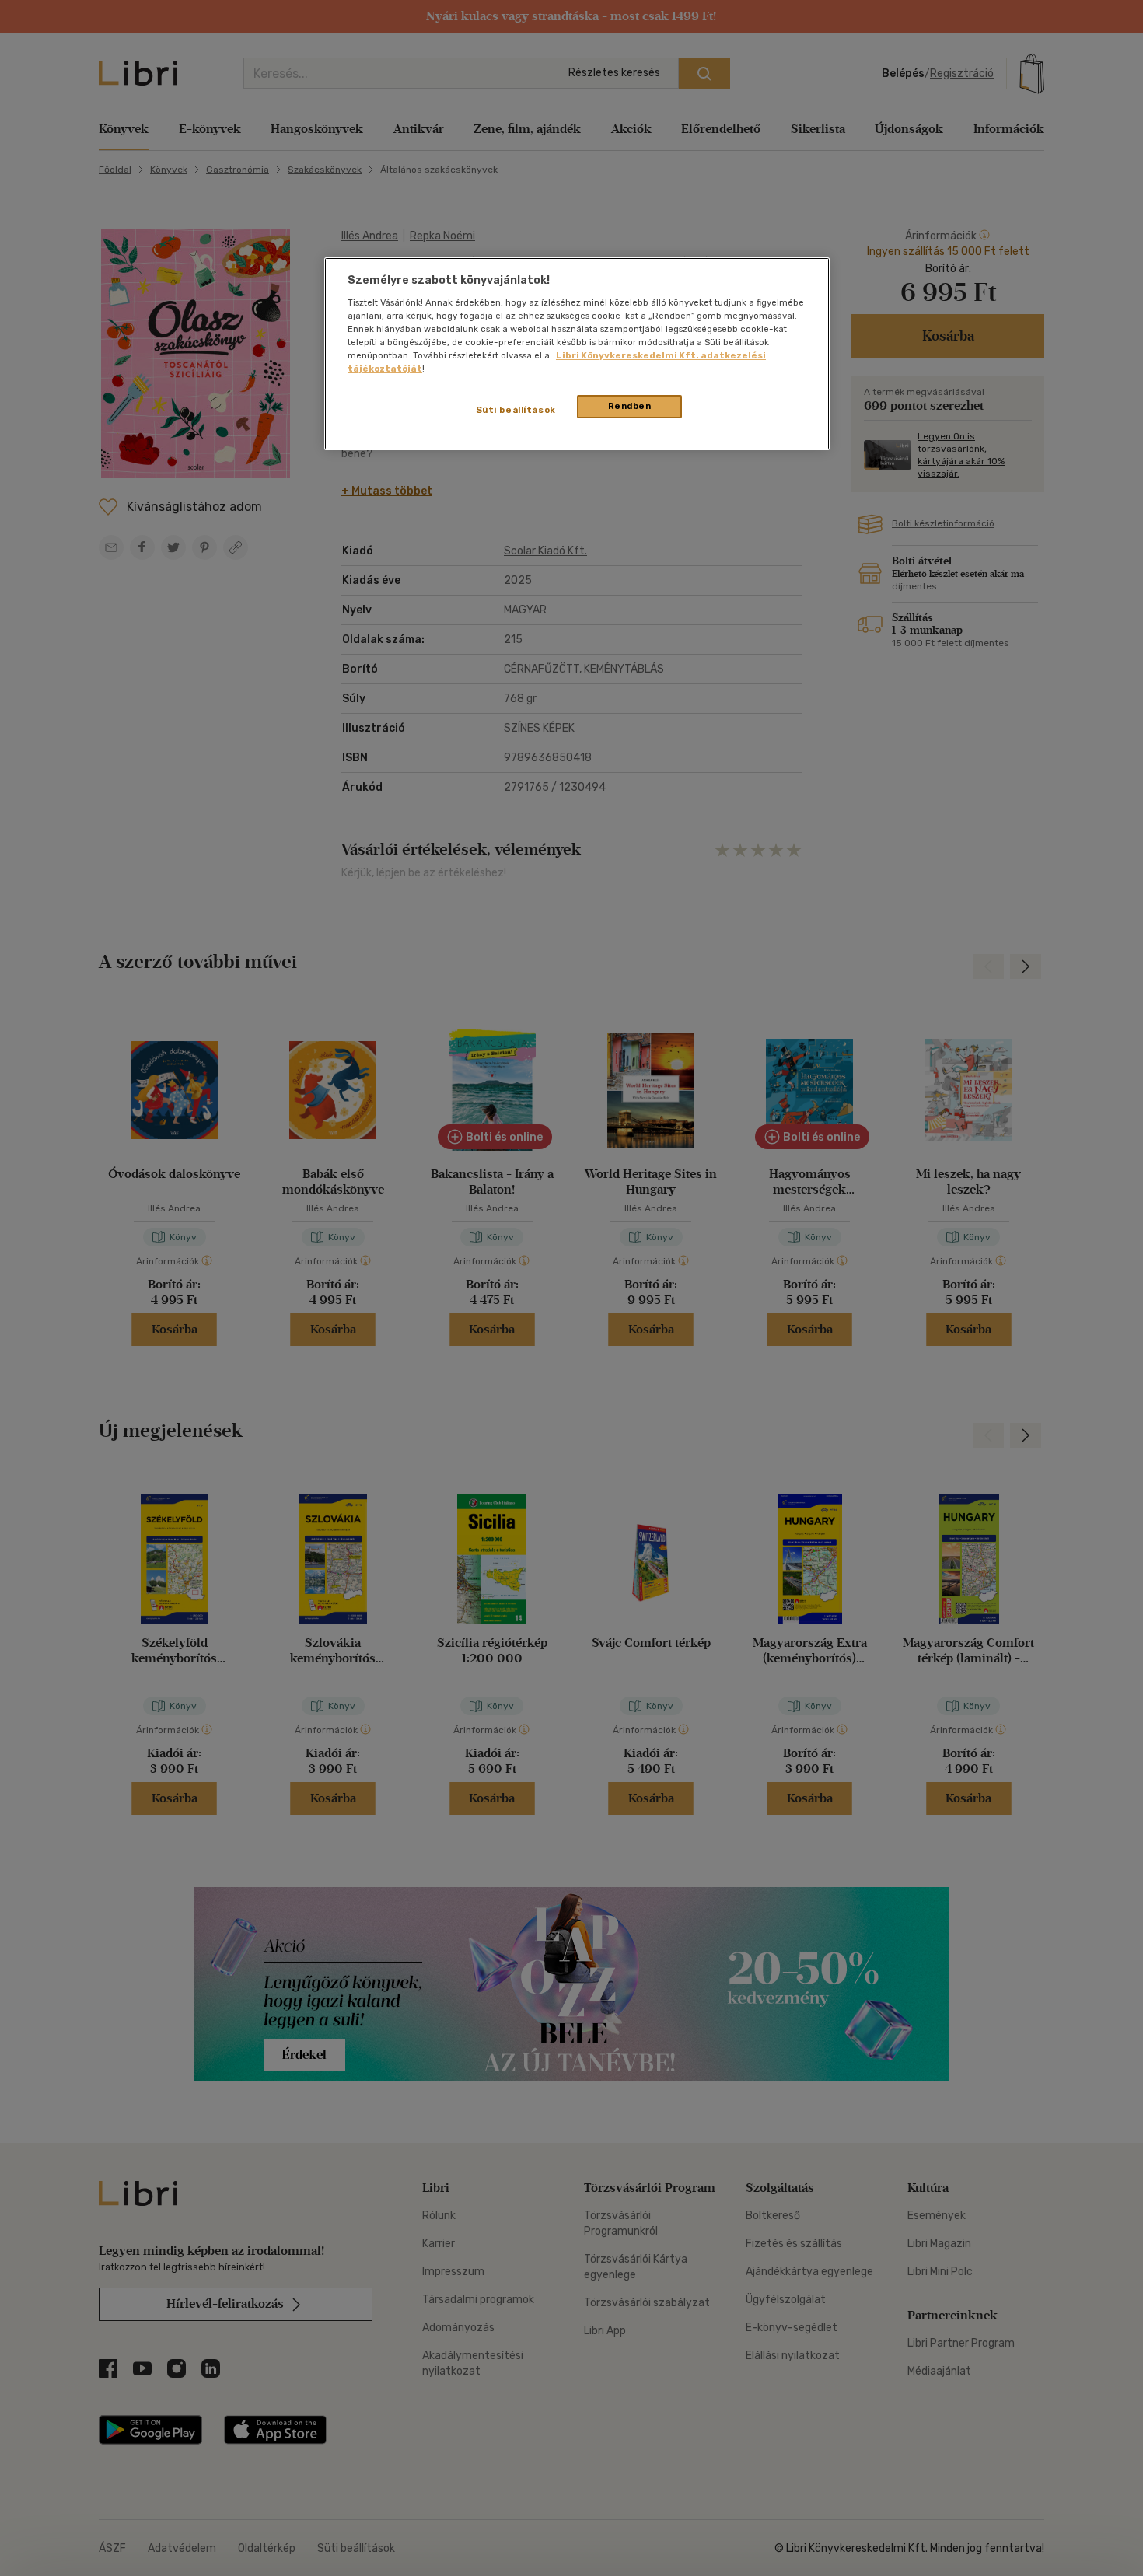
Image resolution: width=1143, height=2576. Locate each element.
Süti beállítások (516, 410)
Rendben (630, 406)
